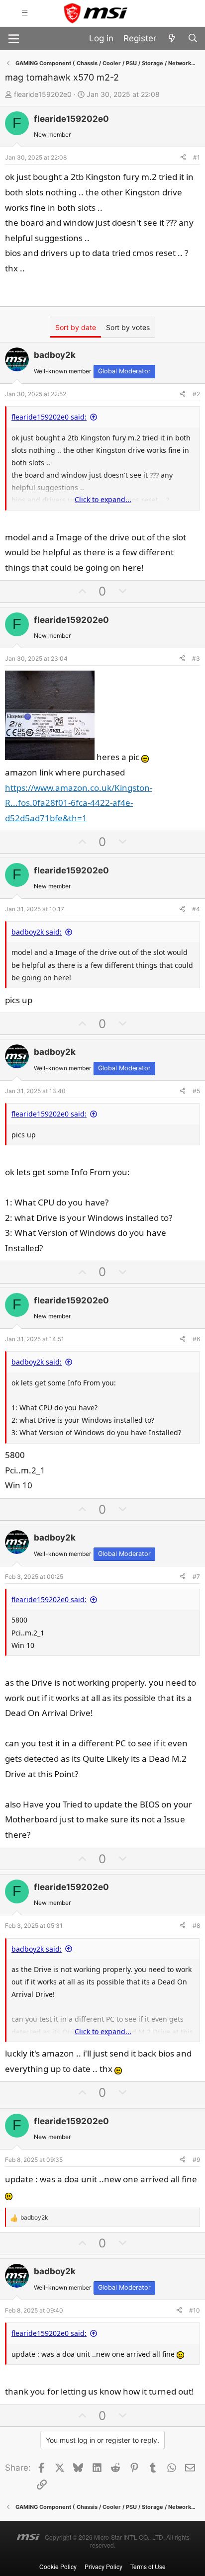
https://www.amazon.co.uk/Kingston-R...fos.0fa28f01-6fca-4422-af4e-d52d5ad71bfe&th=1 (79, 803)
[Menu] (14, 39)
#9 (196, 2160)
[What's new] (172, 39)
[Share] (183, 158)
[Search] (193, 39)
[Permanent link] (9, 290)
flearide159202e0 (43, 94)
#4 (196, 909)
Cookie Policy (58, 2566)
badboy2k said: (37, 932)
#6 (196, 1339)
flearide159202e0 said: (49, 417)
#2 (196, 394)
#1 (197, 157)
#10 (195, 2310)
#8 (196, 1926)
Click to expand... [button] (103, 499)
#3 (196, 658)
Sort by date (76, 327)
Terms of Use (148, 2566)
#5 (196, 1091)
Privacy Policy (103, 2566)
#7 (196, 1577)
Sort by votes (128, 327)
